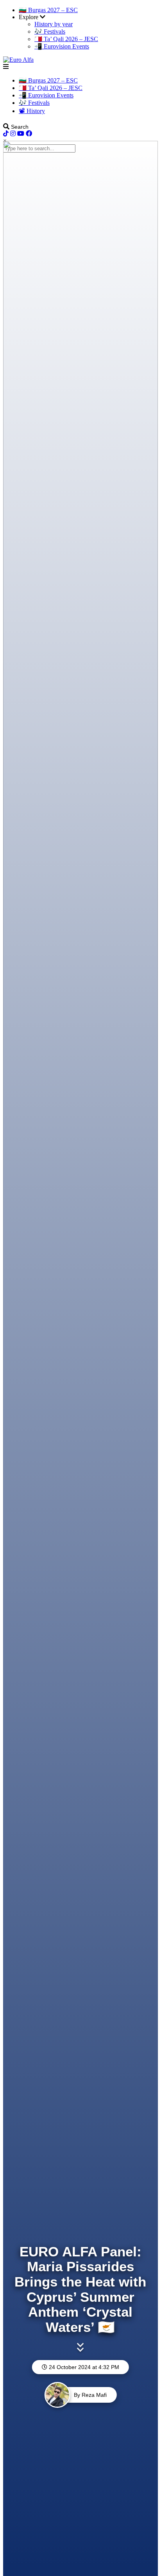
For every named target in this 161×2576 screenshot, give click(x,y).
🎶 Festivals (50, 31)
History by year (54, 24)
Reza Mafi (94, 2395)
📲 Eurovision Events (62, 46)
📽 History (32, 111)
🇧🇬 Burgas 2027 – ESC (48, 10)
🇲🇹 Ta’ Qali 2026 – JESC (66, 39)
